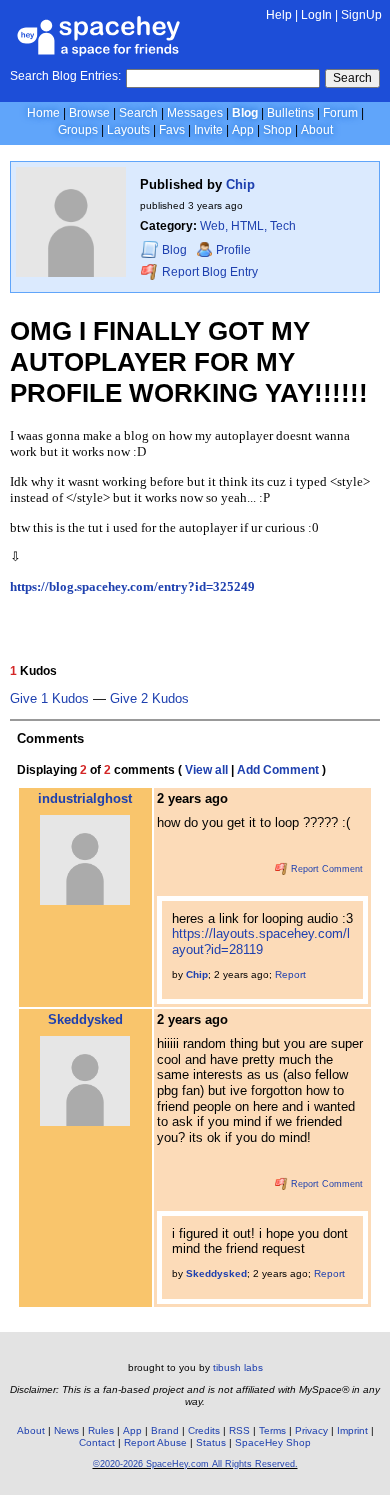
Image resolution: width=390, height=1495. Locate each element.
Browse (89, 113)
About (317, 130)
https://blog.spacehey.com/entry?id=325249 (132, 587)
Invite (208, 130)
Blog (245, 113)
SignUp (361, 15)
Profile (233, 250)
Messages (195, 113)
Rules (101, 1430)
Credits (204, 1430)
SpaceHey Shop (273, 1442)
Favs (172, 130)
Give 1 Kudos (49, 699)
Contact (97, 1442)
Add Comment (278, 770)
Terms (272, 1430)
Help (279, 15)
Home (43, 113)
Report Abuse (155, 1442)
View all (206, 770)
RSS (239, 1430)
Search (352, 78)
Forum (340, 113)
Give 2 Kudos (149, 699)
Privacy (311, 1430)
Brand (165, 1430)
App (243, 130)
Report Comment (325, 869)
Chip (240, 184)
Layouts (128, 130)
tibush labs (238, 1367)
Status (211, 1442)
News (66, 1430)
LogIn (316, 15)
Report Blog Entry (208, 272)
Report (290, 974)
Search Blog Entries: (65, 76)
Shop (277, 130)
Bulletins (290, 113)
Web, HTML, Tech (248, 226)
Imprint (352, 1430)
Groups (78, 130)
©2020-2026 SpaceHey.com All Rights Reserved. (195, 1464)
